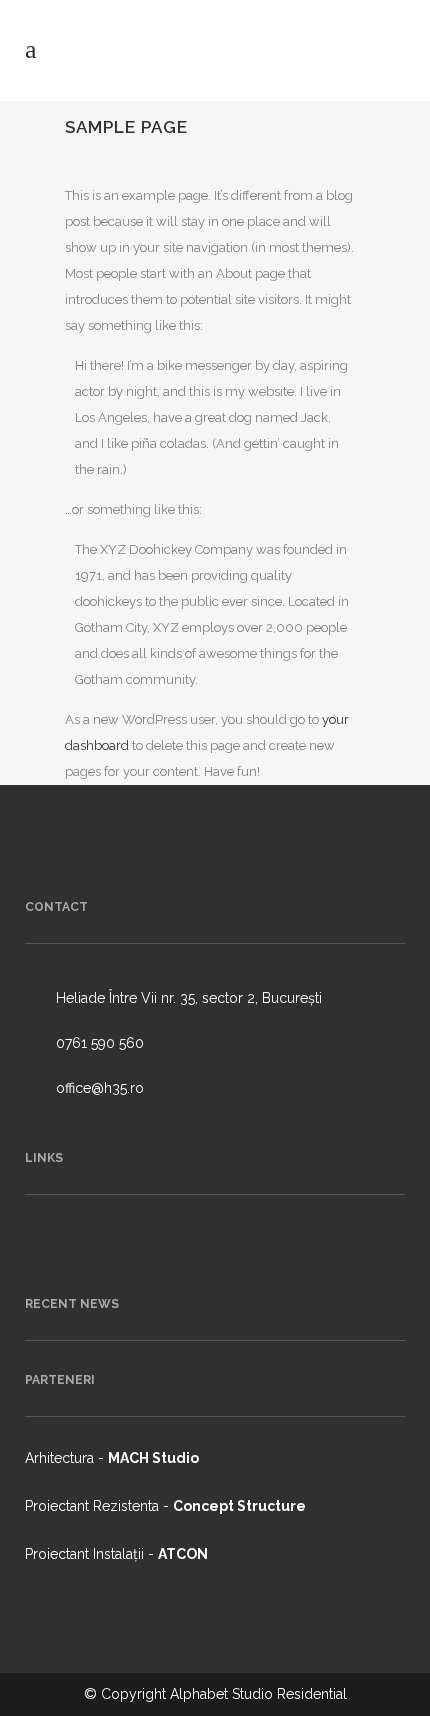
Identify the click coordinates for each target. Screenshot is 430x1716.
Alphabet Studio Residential (258, 1694)
